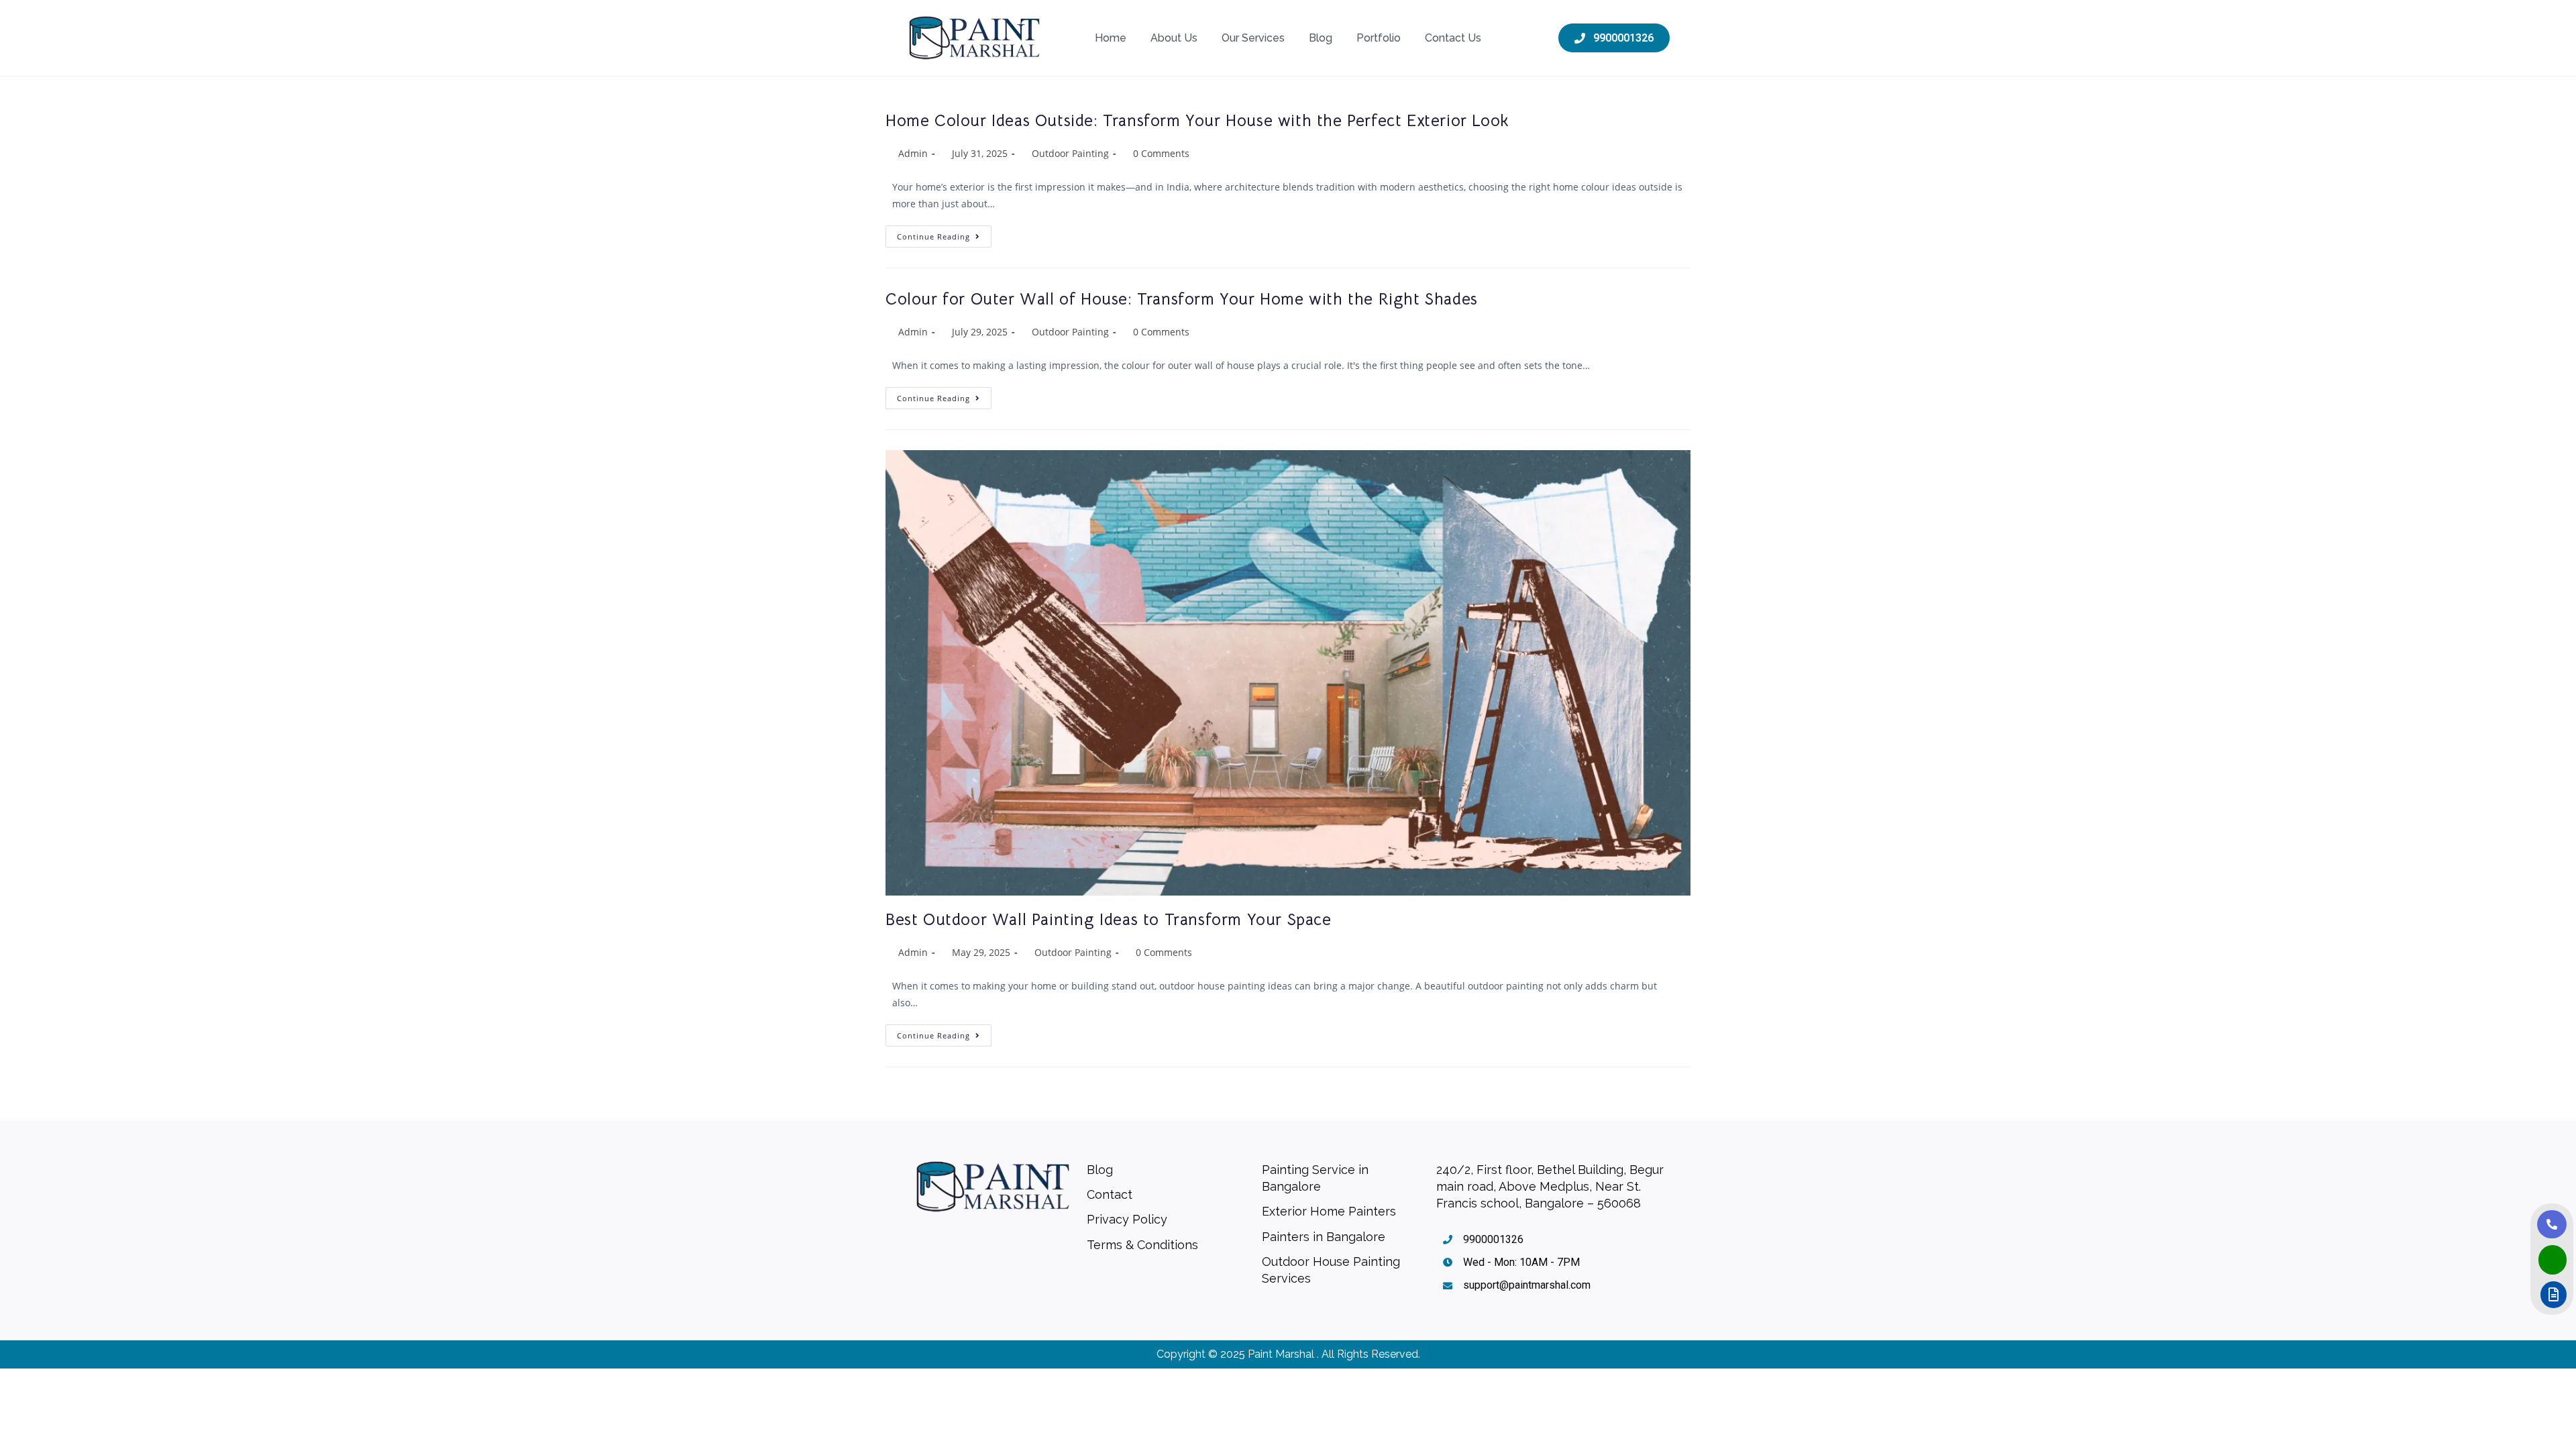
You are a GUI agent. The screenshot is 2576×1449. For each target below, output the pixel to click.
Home (1111, 38)
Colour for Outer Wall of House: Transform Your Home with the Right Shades (1182, 299)
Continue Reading (944, 233)
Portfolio (1379, 38)
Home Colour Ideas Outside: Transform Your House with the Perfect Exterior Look (1197, 121)
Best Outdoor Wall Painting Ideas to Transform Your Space (1109, 920)
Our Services (1253, 38)
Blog (1321, 38)
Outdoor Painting (1070, 153)
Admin (913, 153)
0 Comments (1161, 153)
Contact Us (1453, 38)
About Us (1174, 38)
